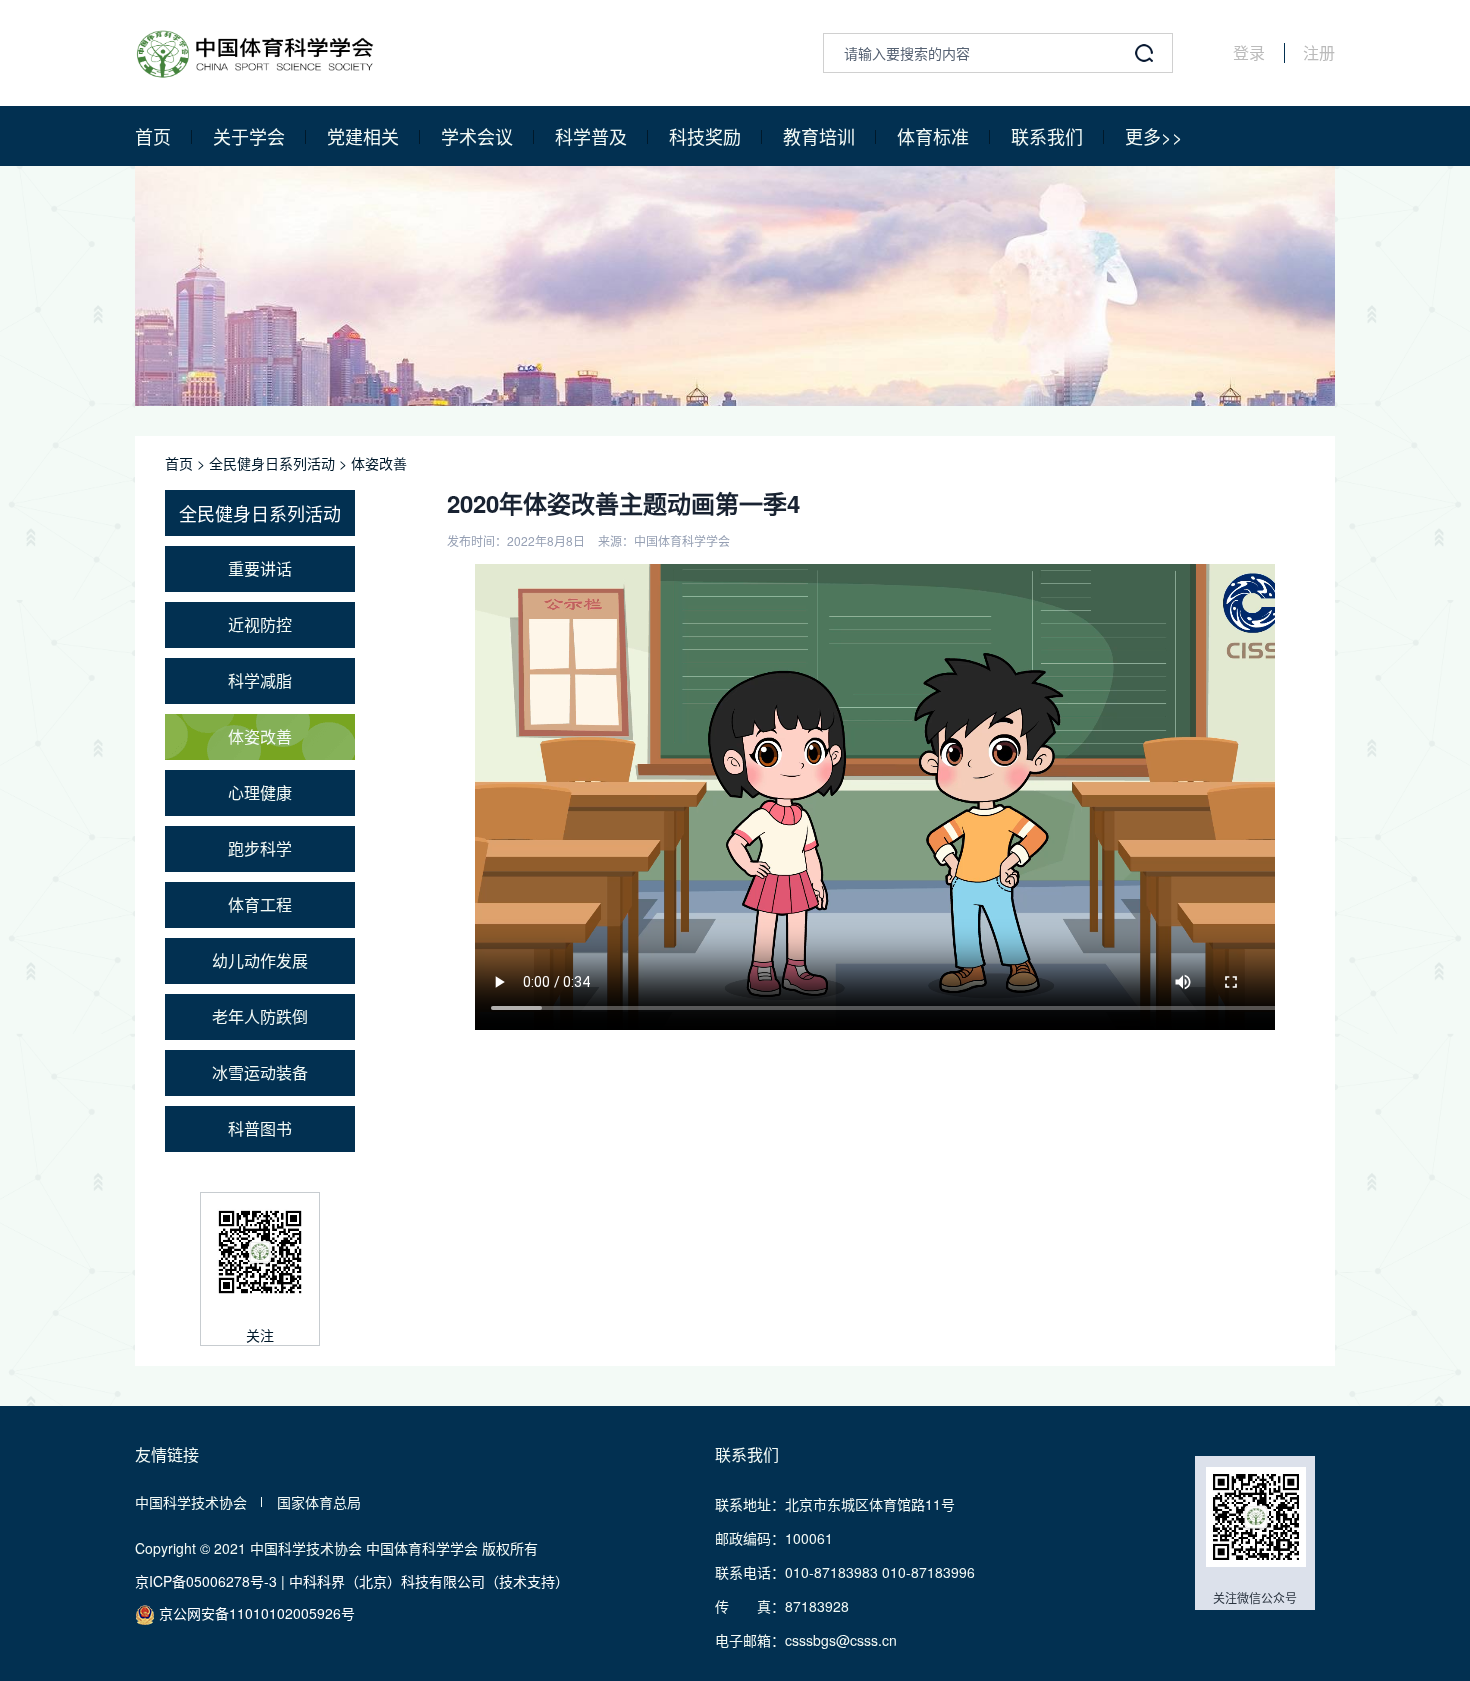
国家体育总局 (319, 1502)
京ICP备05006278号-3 (206, 1581)
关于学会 (249, 136)
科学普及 (591, 136)
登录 (1249, 53)
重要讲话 (260, 568)
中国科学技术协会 (191, 1502)
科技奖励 (705, 136)
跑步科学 (260, 848)
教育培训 (819, 136)
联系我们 (1047, 136)
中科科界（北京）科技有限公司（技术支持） (429, 1581)
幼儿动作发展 (260, 960)
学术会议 (477, 136)
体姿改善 (379, 463)
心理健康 (260, 792)
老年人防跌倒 (260, 1016)
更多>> (1154, 136)
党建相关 (363, 136)
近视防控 (260, 624)
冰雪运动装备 (260, 1072)
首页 (153, 136)
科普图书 (260, 1128)
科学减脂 (260, 680)
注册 (1319, 53)
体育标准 (933, 136)
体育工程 (260, 904)
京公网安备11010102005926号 (255, 1613)
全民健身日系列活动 (272, 463)
